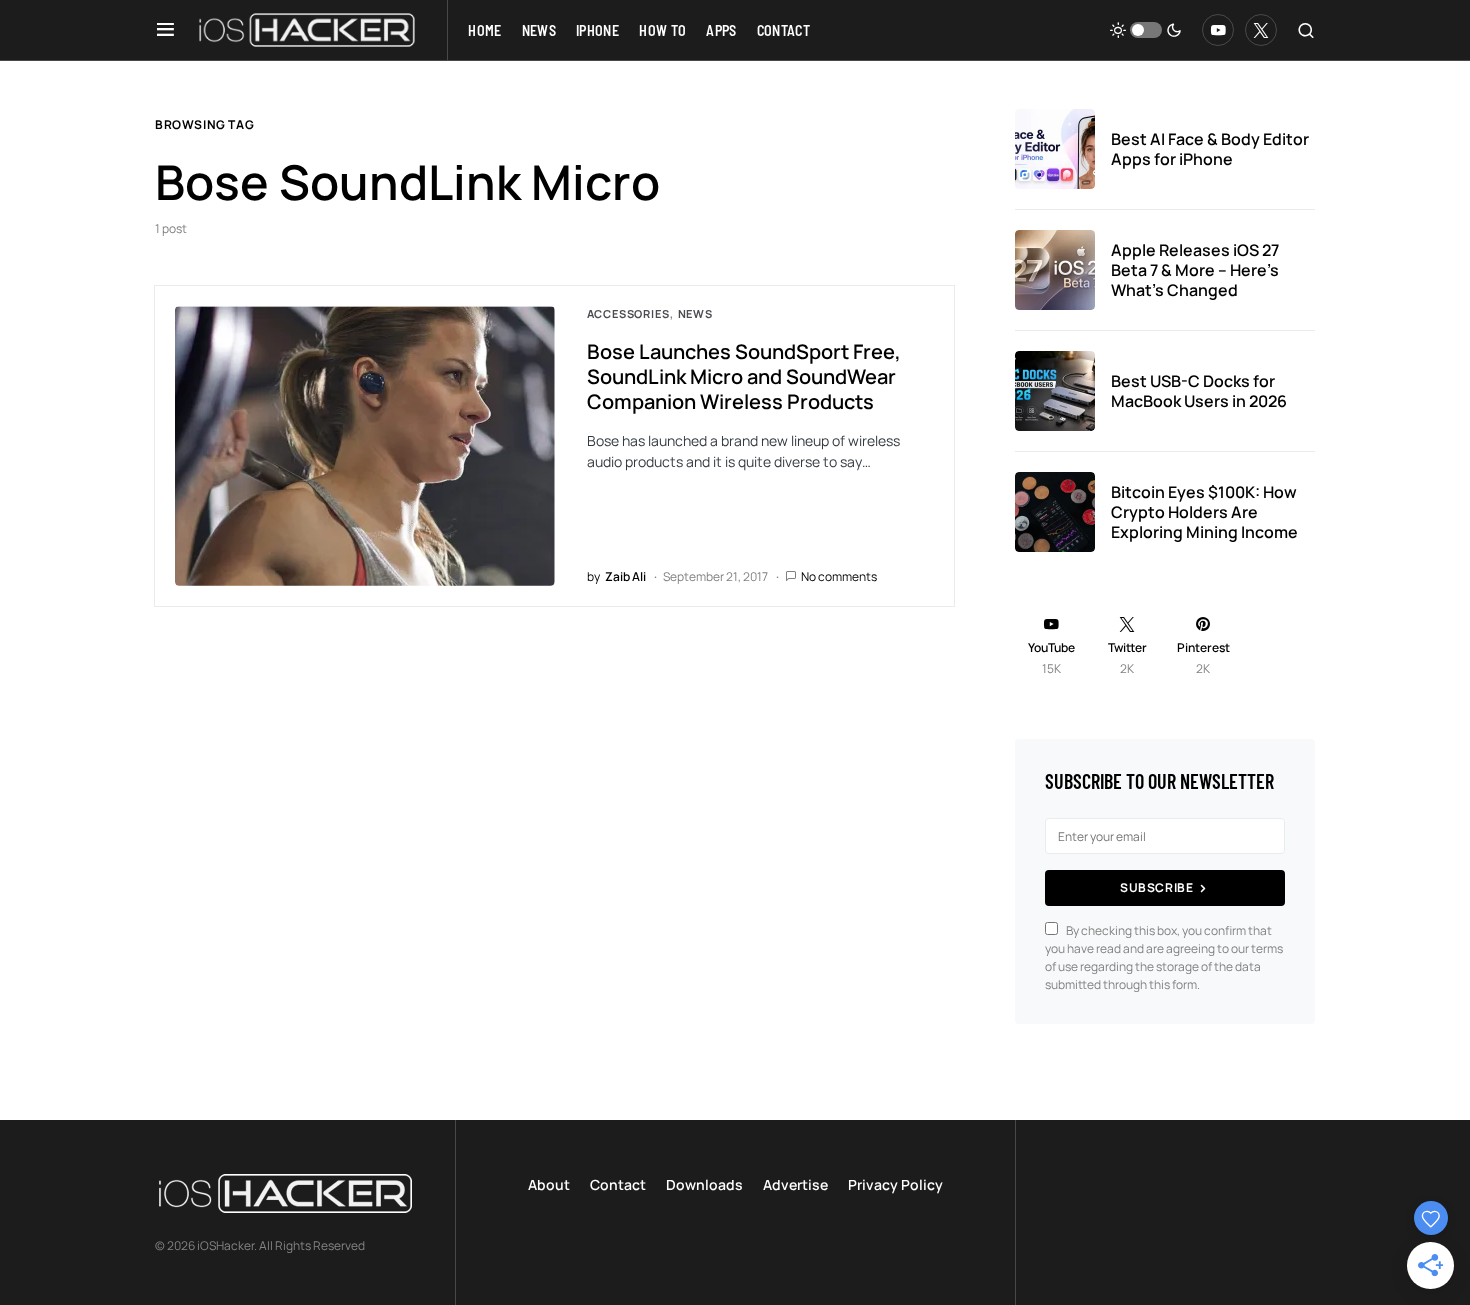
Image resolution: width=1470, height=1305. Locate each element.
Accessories (628, 313)
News (695, 313)
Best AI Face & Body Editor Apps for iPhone (1210, 149)
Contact (618, 1184)
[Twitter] (1261, 30)
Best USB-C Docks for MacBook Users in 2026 (1199, 391)
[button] (165, 30)
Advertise (795, 1184)
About (549, 1184)
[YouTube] (1218, 30)
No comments (839, 576)
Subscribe (1156, 887)
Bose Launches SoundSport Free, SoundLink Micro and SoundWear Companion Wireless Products (744, 376)
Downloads (704, 1184)
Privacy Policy (895, 1184)
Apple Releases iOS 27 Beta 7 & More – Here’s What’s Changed (1195, 270)
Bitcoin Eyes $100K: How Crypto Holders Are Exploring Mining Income (1204, 512)
